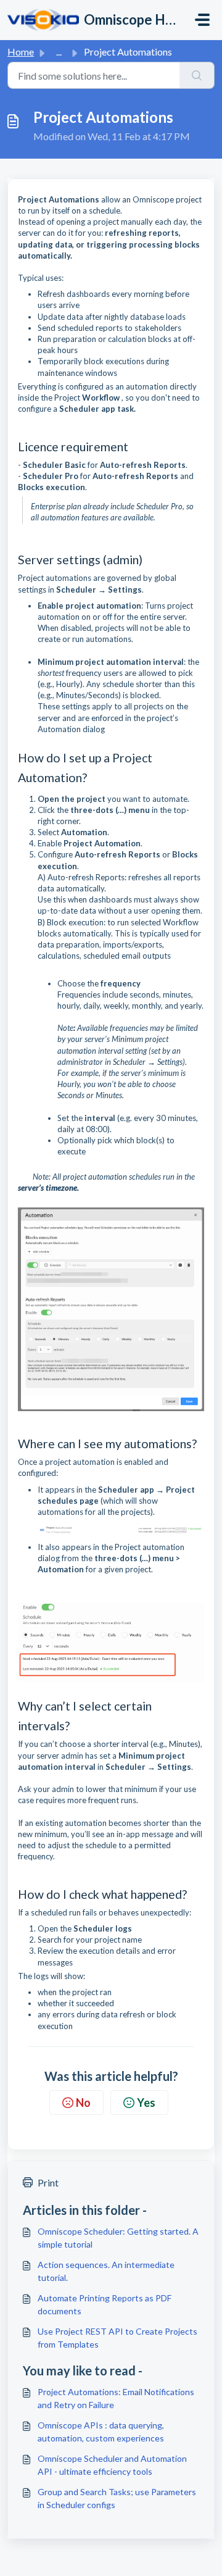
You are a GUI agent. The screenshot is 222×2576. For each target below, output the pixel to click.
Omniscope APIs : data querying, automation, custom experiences (101, 2432)
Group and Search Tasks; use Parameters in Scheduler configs (117, 2498)
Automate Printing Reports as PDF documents (105, 2304)
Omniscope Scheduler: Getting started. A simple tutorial (118, 2238)
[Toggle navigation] (202, 20)
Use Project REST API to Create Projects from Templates (117, 2338)
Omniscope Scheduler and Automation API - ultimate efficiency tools (112, 2465)
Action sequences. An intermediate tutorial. (106, 2271)
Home (21, 52)
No (83, 2103)
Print (48, 2182)
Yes (146, 2103)
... (59, 52)
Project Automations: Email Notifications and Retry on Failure (116, 2398)
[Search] (197, 75)
